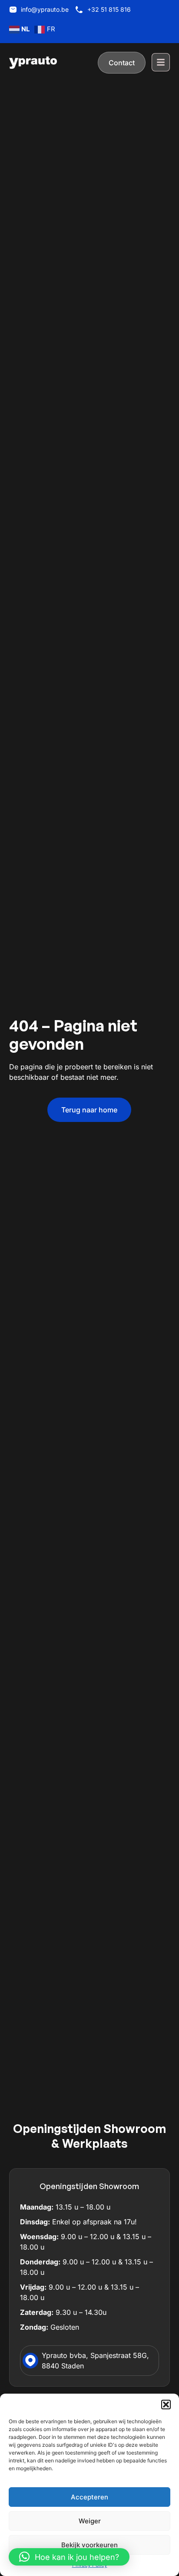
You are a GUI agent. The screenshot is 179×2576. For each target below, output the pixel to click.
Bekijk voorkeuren (89, 2545)
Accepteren (89, 2497)
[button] (166, 2405)
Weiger (90, 2521)
